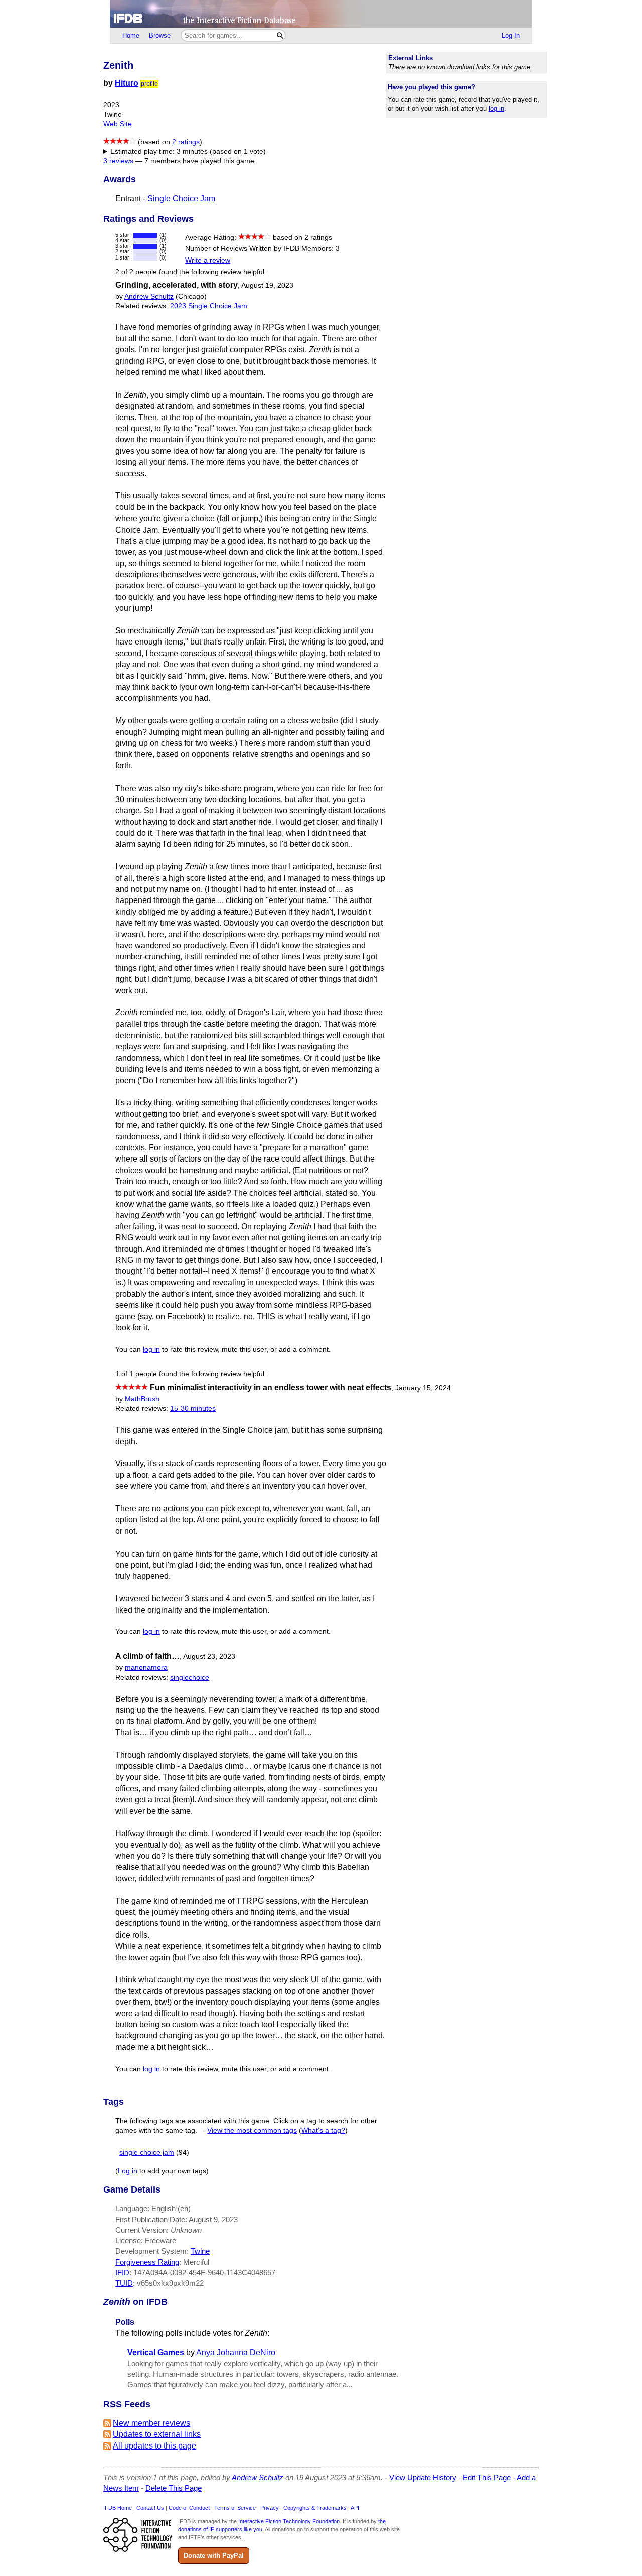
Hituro (127, 83)
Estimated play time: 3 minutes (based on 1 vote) (188, 151)
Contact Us (150, 2508)
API (355, 2508)
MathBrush (142, 1399)
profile (149, 84)
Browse (160, 35)
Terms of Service (235, 2508)
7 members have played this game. (200, 161)
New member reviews (151, 2423)
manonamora (146, 1668)
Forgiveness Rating (147, 2262)
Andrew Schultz (149, 296)
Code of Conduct (189, 2508)
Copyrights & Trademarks (315, 2508)
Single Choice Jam (181, 199)
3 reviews (118, 161)
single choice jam (147, 2153)
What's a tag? (323, 2131)
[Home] (321, 14)
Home (131, 35)
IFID (122, 2273)
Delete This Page (174, 2488)
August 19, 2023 (267, 285)
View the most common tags (252, 2131)
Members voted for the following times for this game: (199, 152)
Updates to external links (157, 2434)
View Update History (423, 2477)
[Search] (280, 35)
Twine (200, 2251)
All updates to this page (154, 2446)
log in (496, 109)
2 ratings (186, 142)
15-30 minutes (193, 1409)
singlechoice (190, 1677)
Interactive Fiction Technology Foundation (289, 2521)
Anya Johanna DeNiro (236, 2352)
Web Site (118, 124)
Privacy (270, 2508)
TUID (124, 2283)
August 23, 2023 (209, 1657)
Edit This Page (487, 2477)
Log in (128, 2171)
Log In (511, 35)
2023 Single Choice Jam (209, 306)
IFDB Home (118, 2508)
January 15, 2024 (423, 1388)
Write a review (208, 260)
